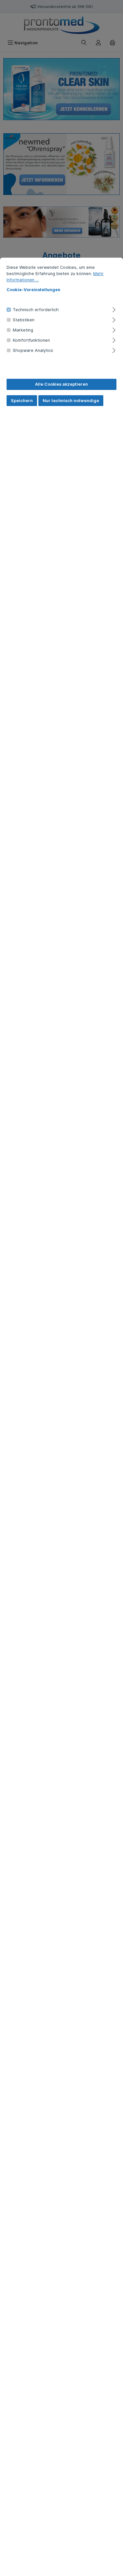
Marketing (23, 330)
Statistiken (24, 320)
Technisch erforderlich (36, 310)
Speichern (22, 401)
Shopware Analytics (33, 350)
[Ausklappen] (114, 309)
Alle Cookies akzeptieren (61, 384)
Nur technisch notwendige (71, 401)
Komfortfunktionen (31, 340)
